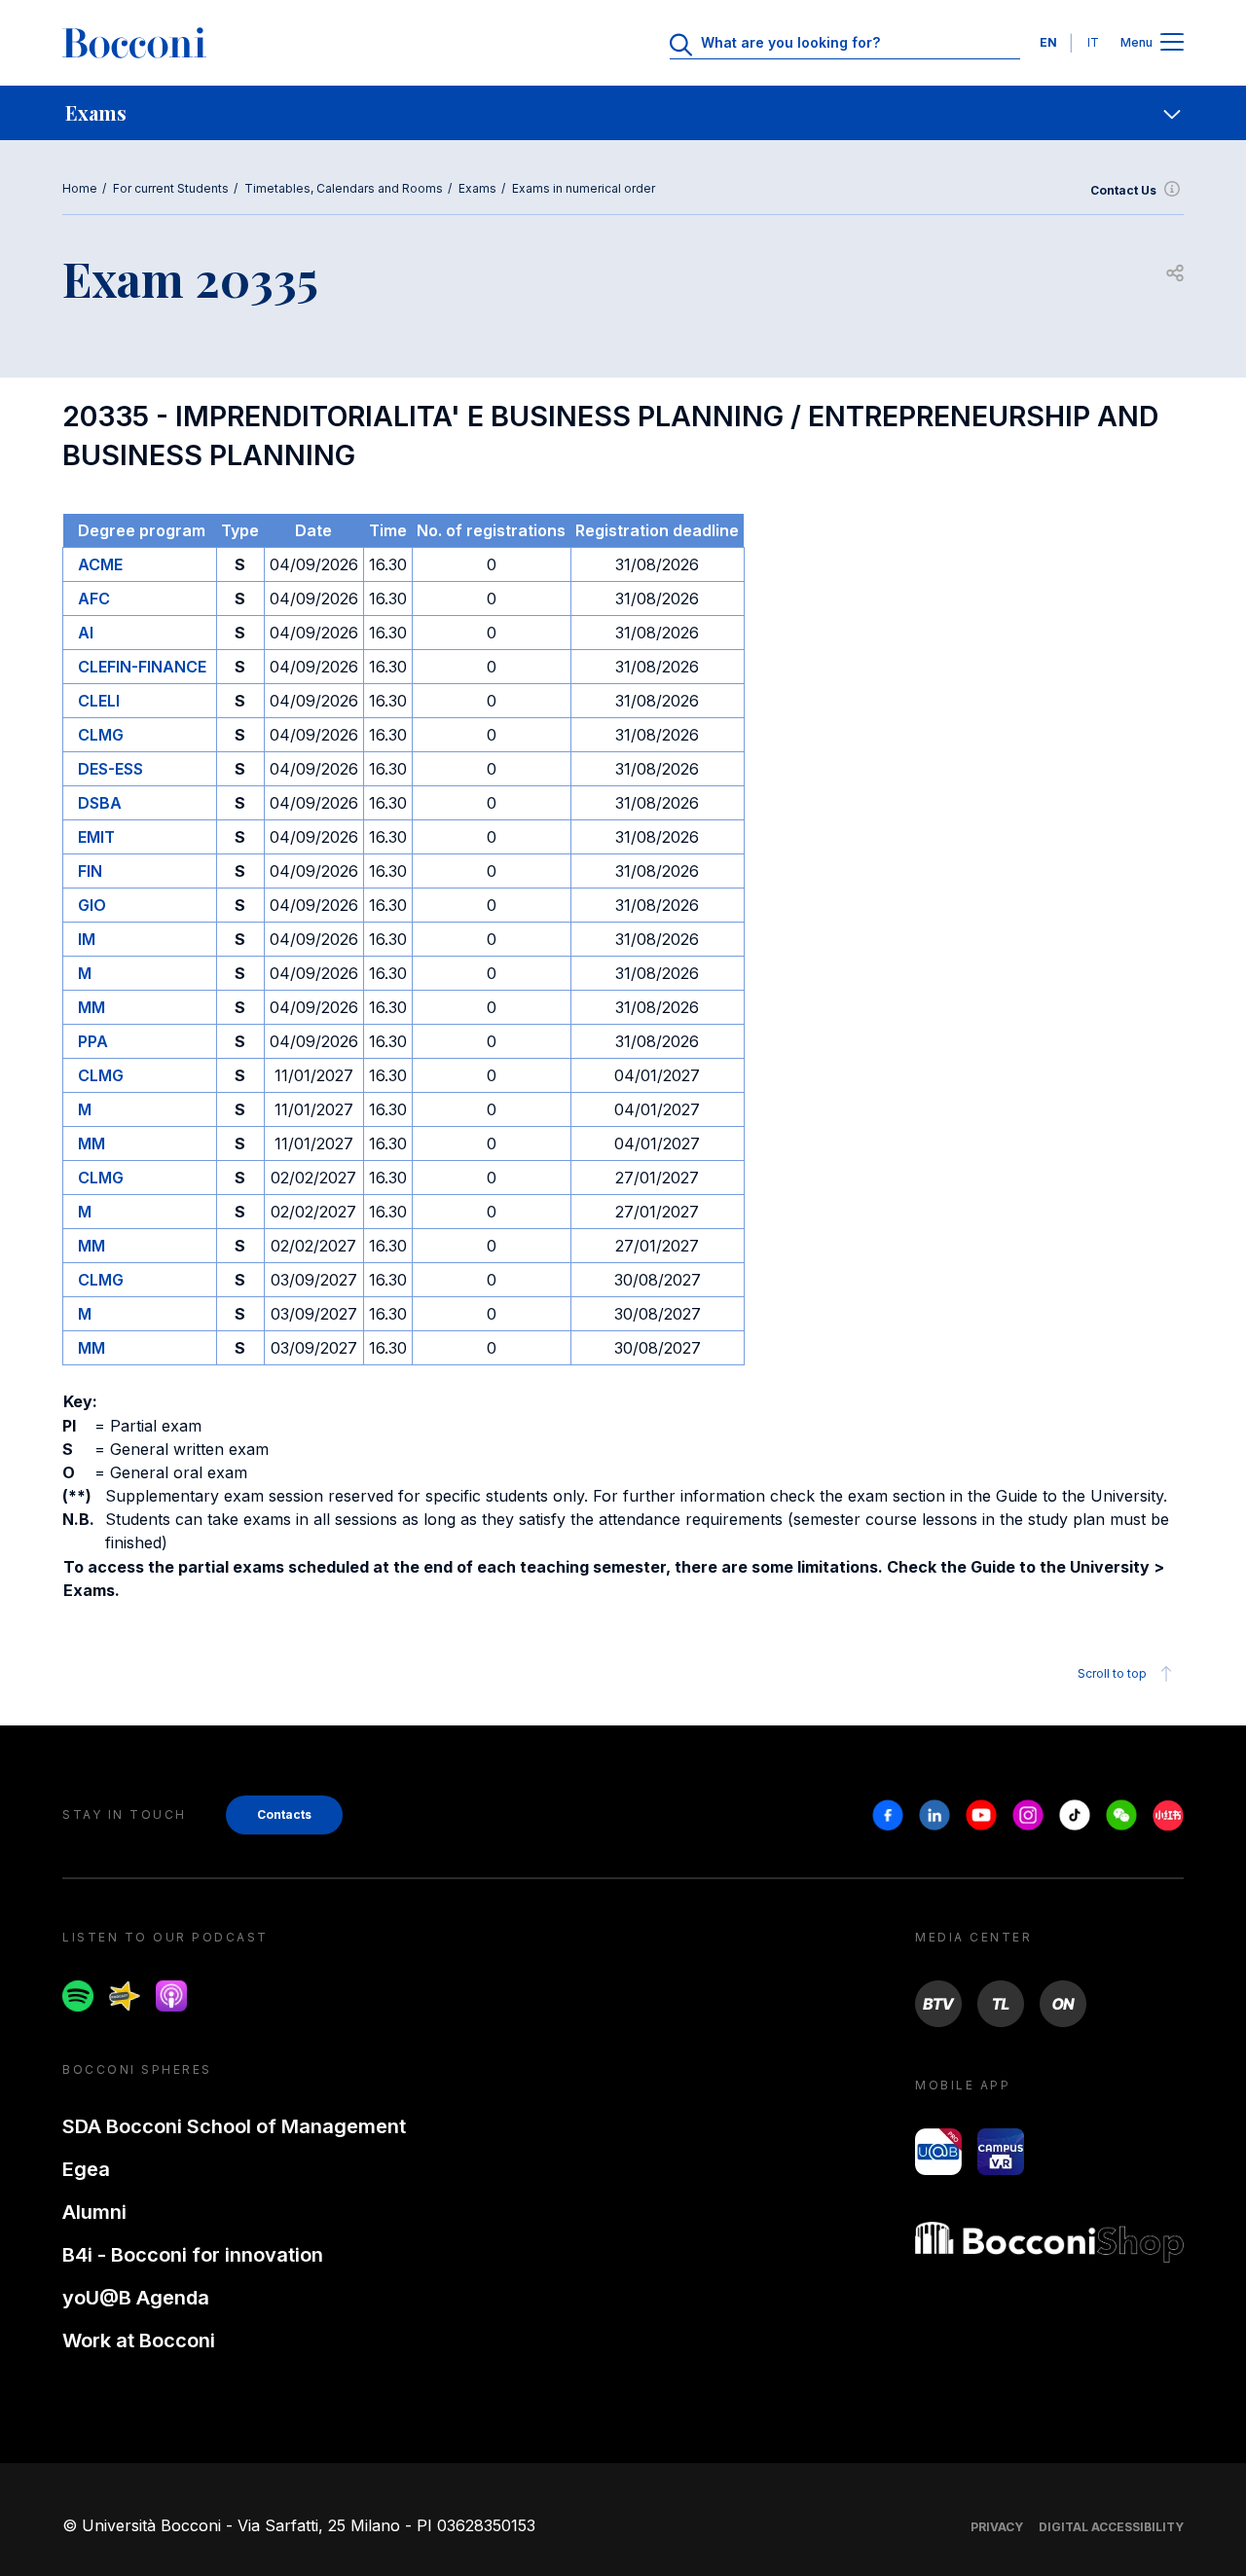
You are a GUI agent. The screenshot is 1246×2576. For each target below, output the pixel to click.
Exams (477, 188)
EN (1048, 42)
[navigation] (623, 113)
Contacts (284, 1814)
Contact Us (1123, 190)
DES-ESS (110, 769)
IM (87, 939)
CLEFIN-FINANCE (142, 667)
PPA (93, 1041)
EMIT (96, 837)
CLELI (99, 701)
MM (92, 1007)
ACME (100, 564)
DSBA (100, 803)
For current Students (171, 188)
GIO (92, 905)
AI (86, 633)
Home (80, 188)
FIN (90, 871)
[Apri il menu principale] (1172, 43)
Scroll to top (1112, 1673)
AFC (94, 599)
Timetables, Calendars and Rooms (344, 188)
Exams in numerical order (584, 188)
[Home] (134, 43)
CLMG (101, 735)
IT (1093, 42)
